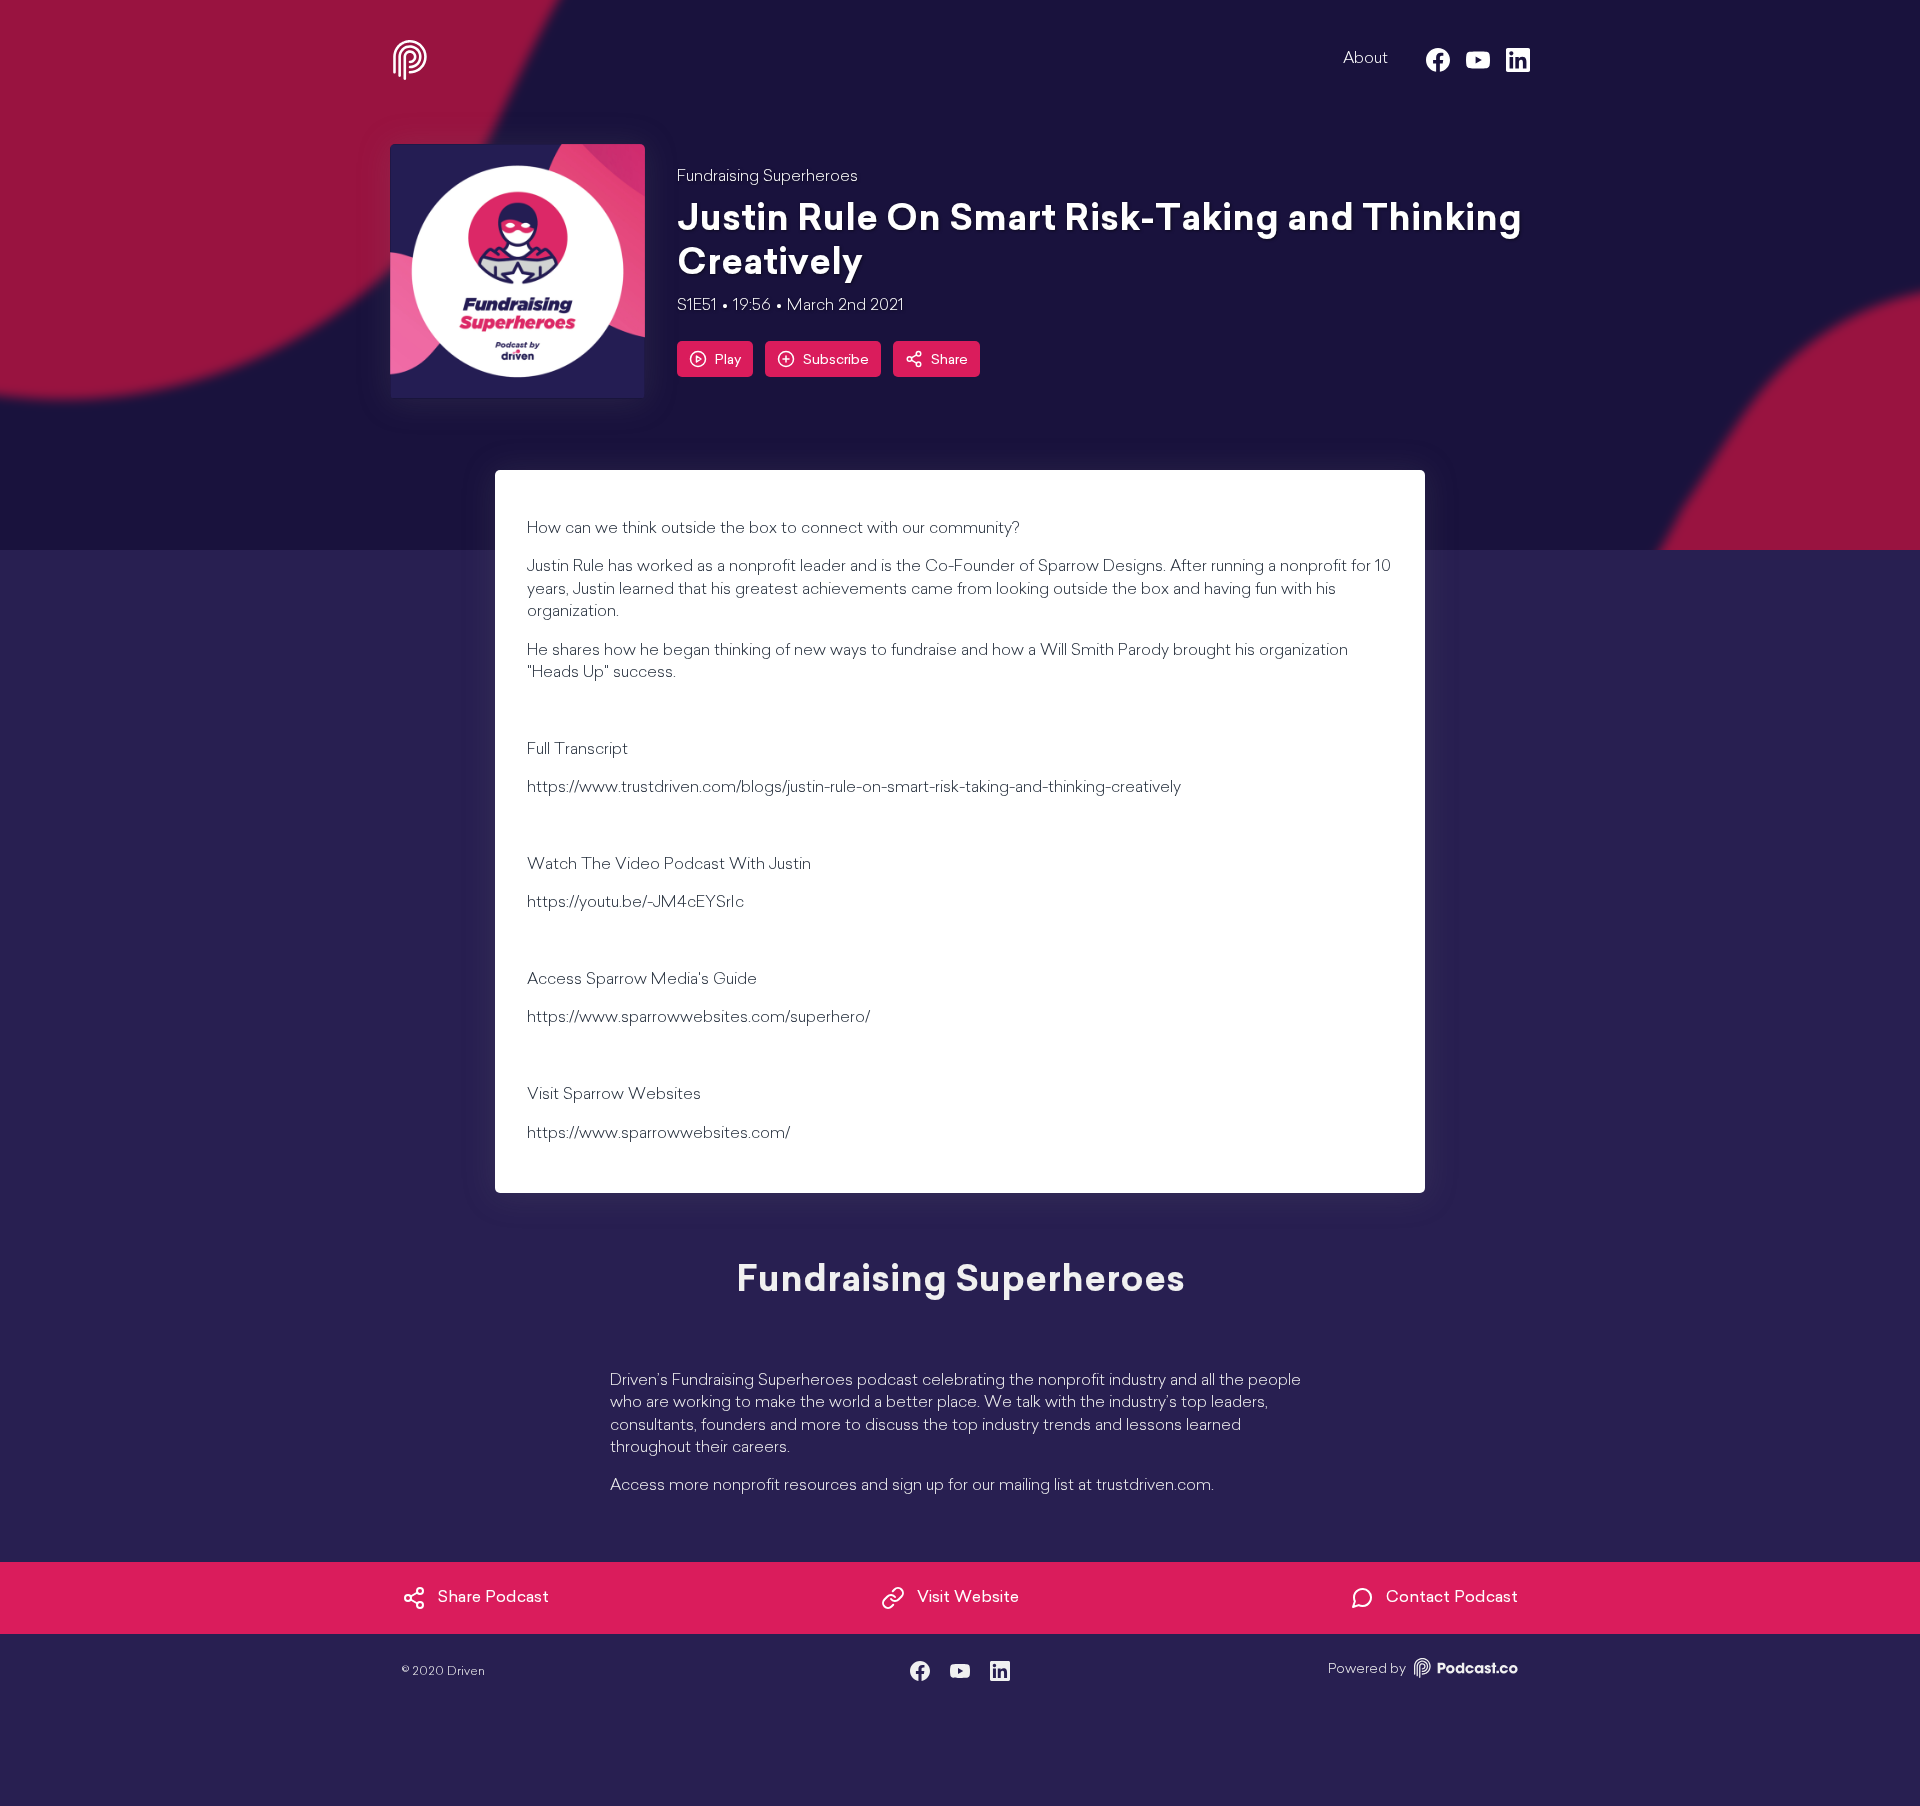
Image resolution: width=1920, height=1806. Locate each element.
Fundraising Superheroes (767, 177)
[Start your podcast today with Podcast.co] (1464, 1671)
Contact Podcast (1452, 1598)
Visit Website (968, 1598)
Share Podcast (493, 1598)
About (1365, 59)
